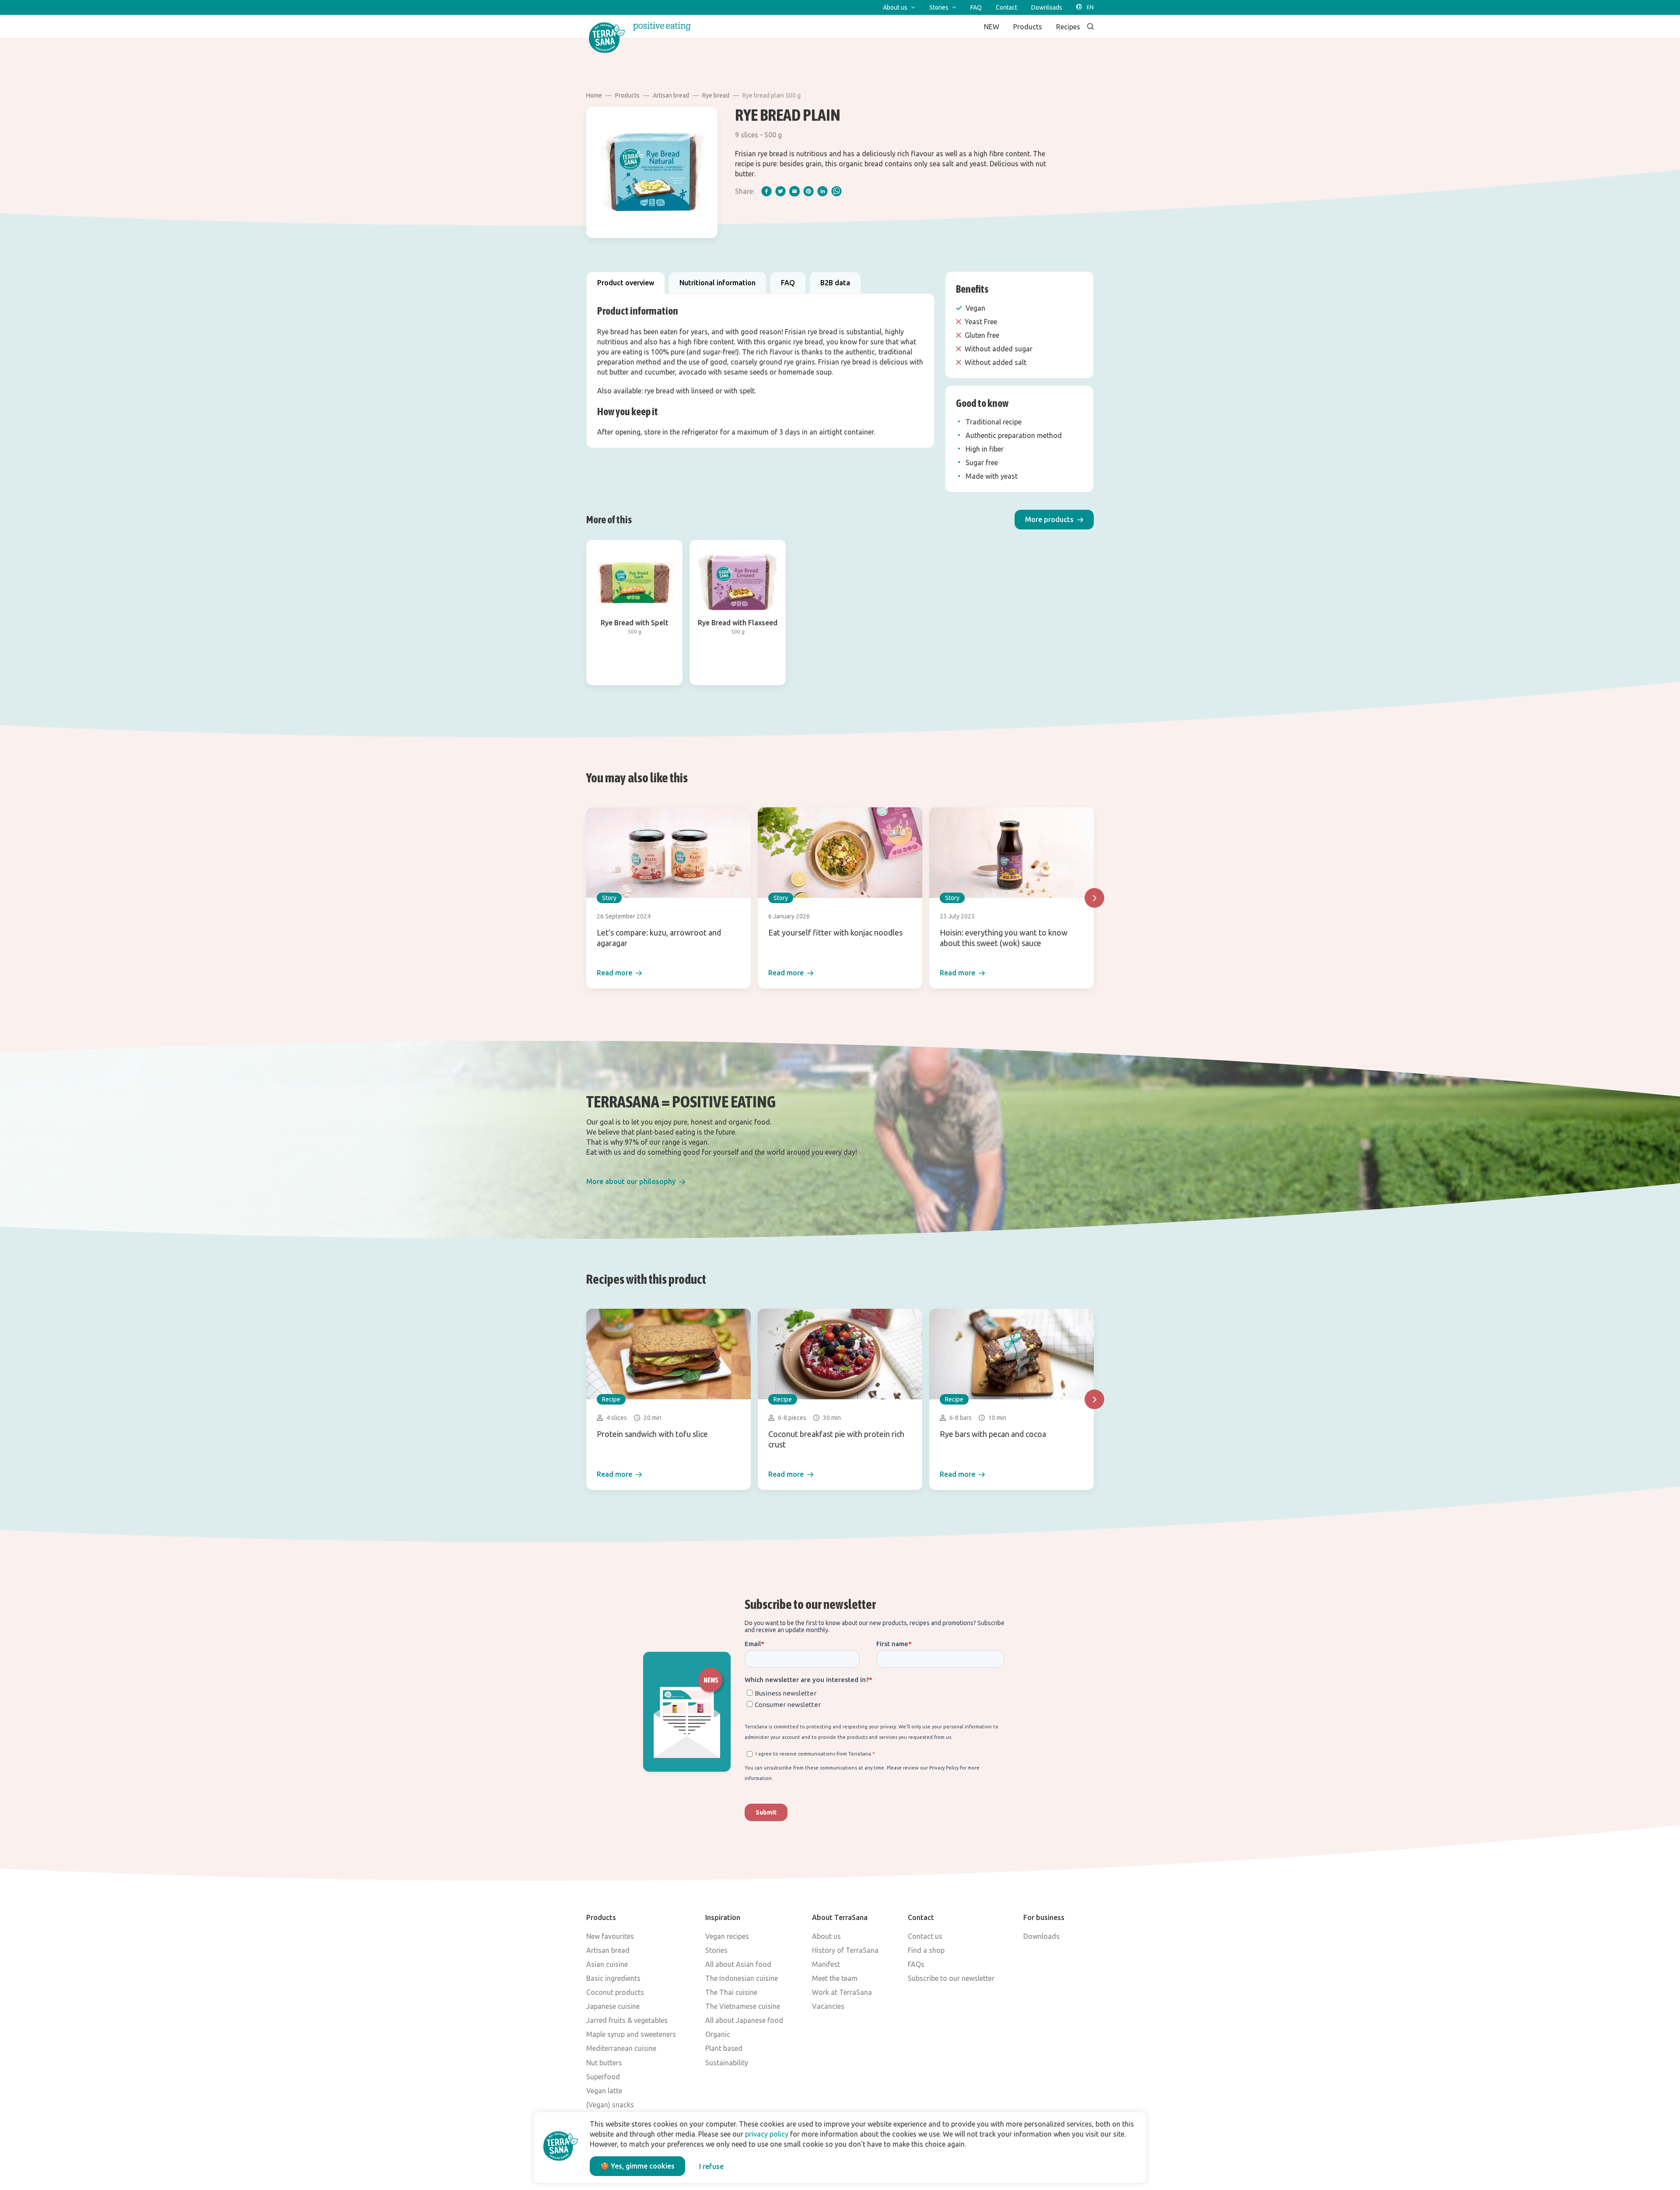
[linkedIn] (822, 191)
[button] (1054, 520)
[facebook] (766, 191)
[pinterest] (808, 191)
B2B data (835, 283)
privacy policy (767, 2134)
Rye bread (716, 95)
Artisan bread (671, 95)
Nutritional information (717, 283)
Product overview (626, 283)
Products (627, 95)
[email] (794, 191)
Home (594, 95)
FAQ (788, 283)
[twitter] (780, 191)
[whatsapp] (836, 191)
